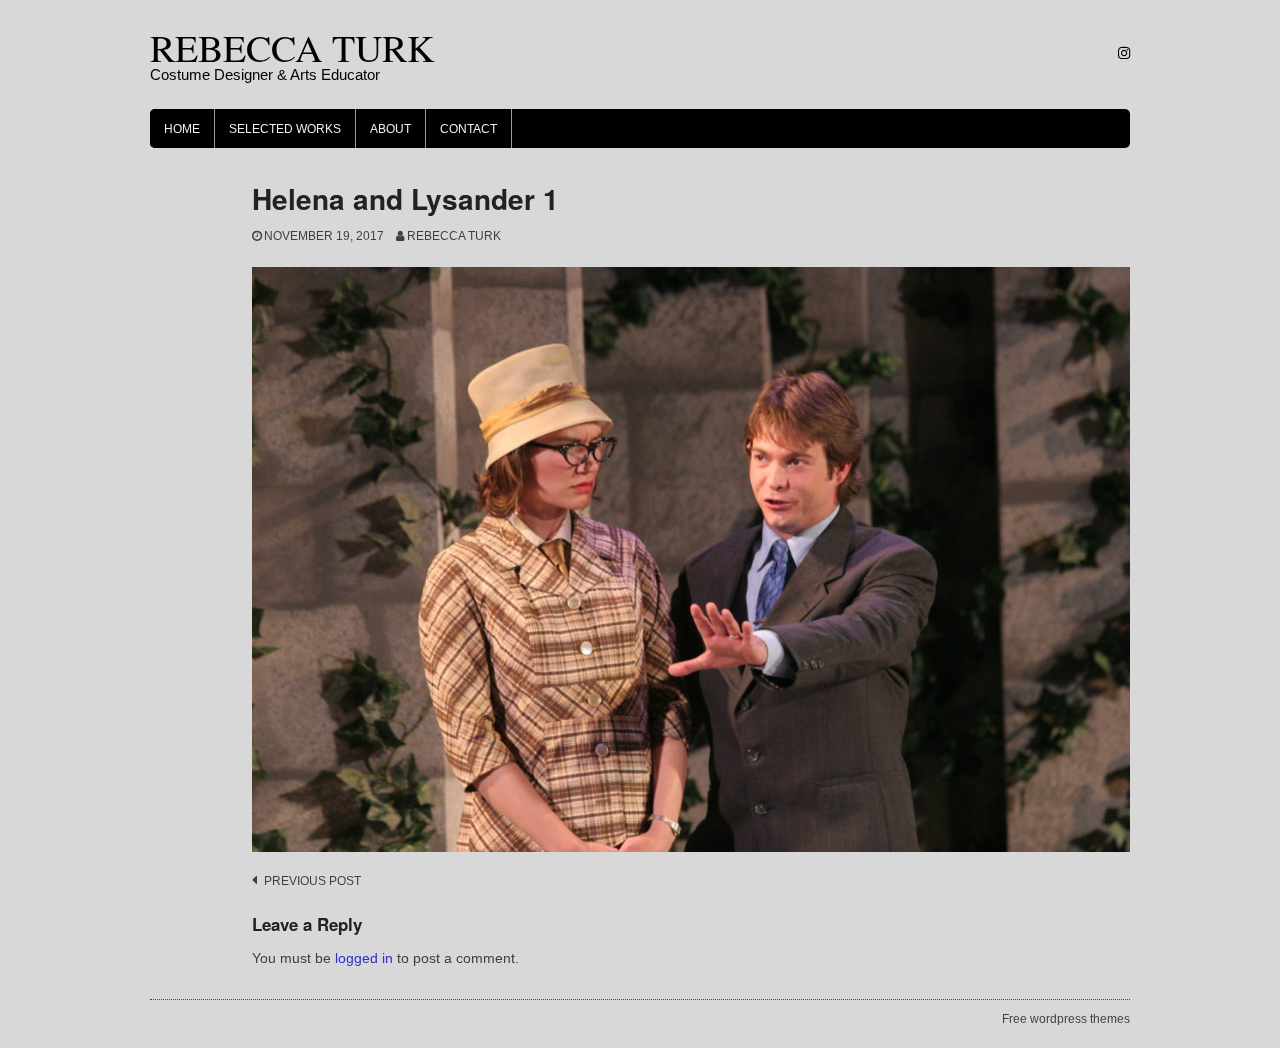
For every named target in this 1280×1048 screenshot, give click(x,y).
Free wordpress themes (1066, 1019)
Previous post (312, 881)
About (390, 129)
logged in (364, 958)
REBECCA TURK (292, 47)
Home (182, 129)
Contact (468, 129)
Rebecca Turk (454, 236)
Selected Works (285, 129)
